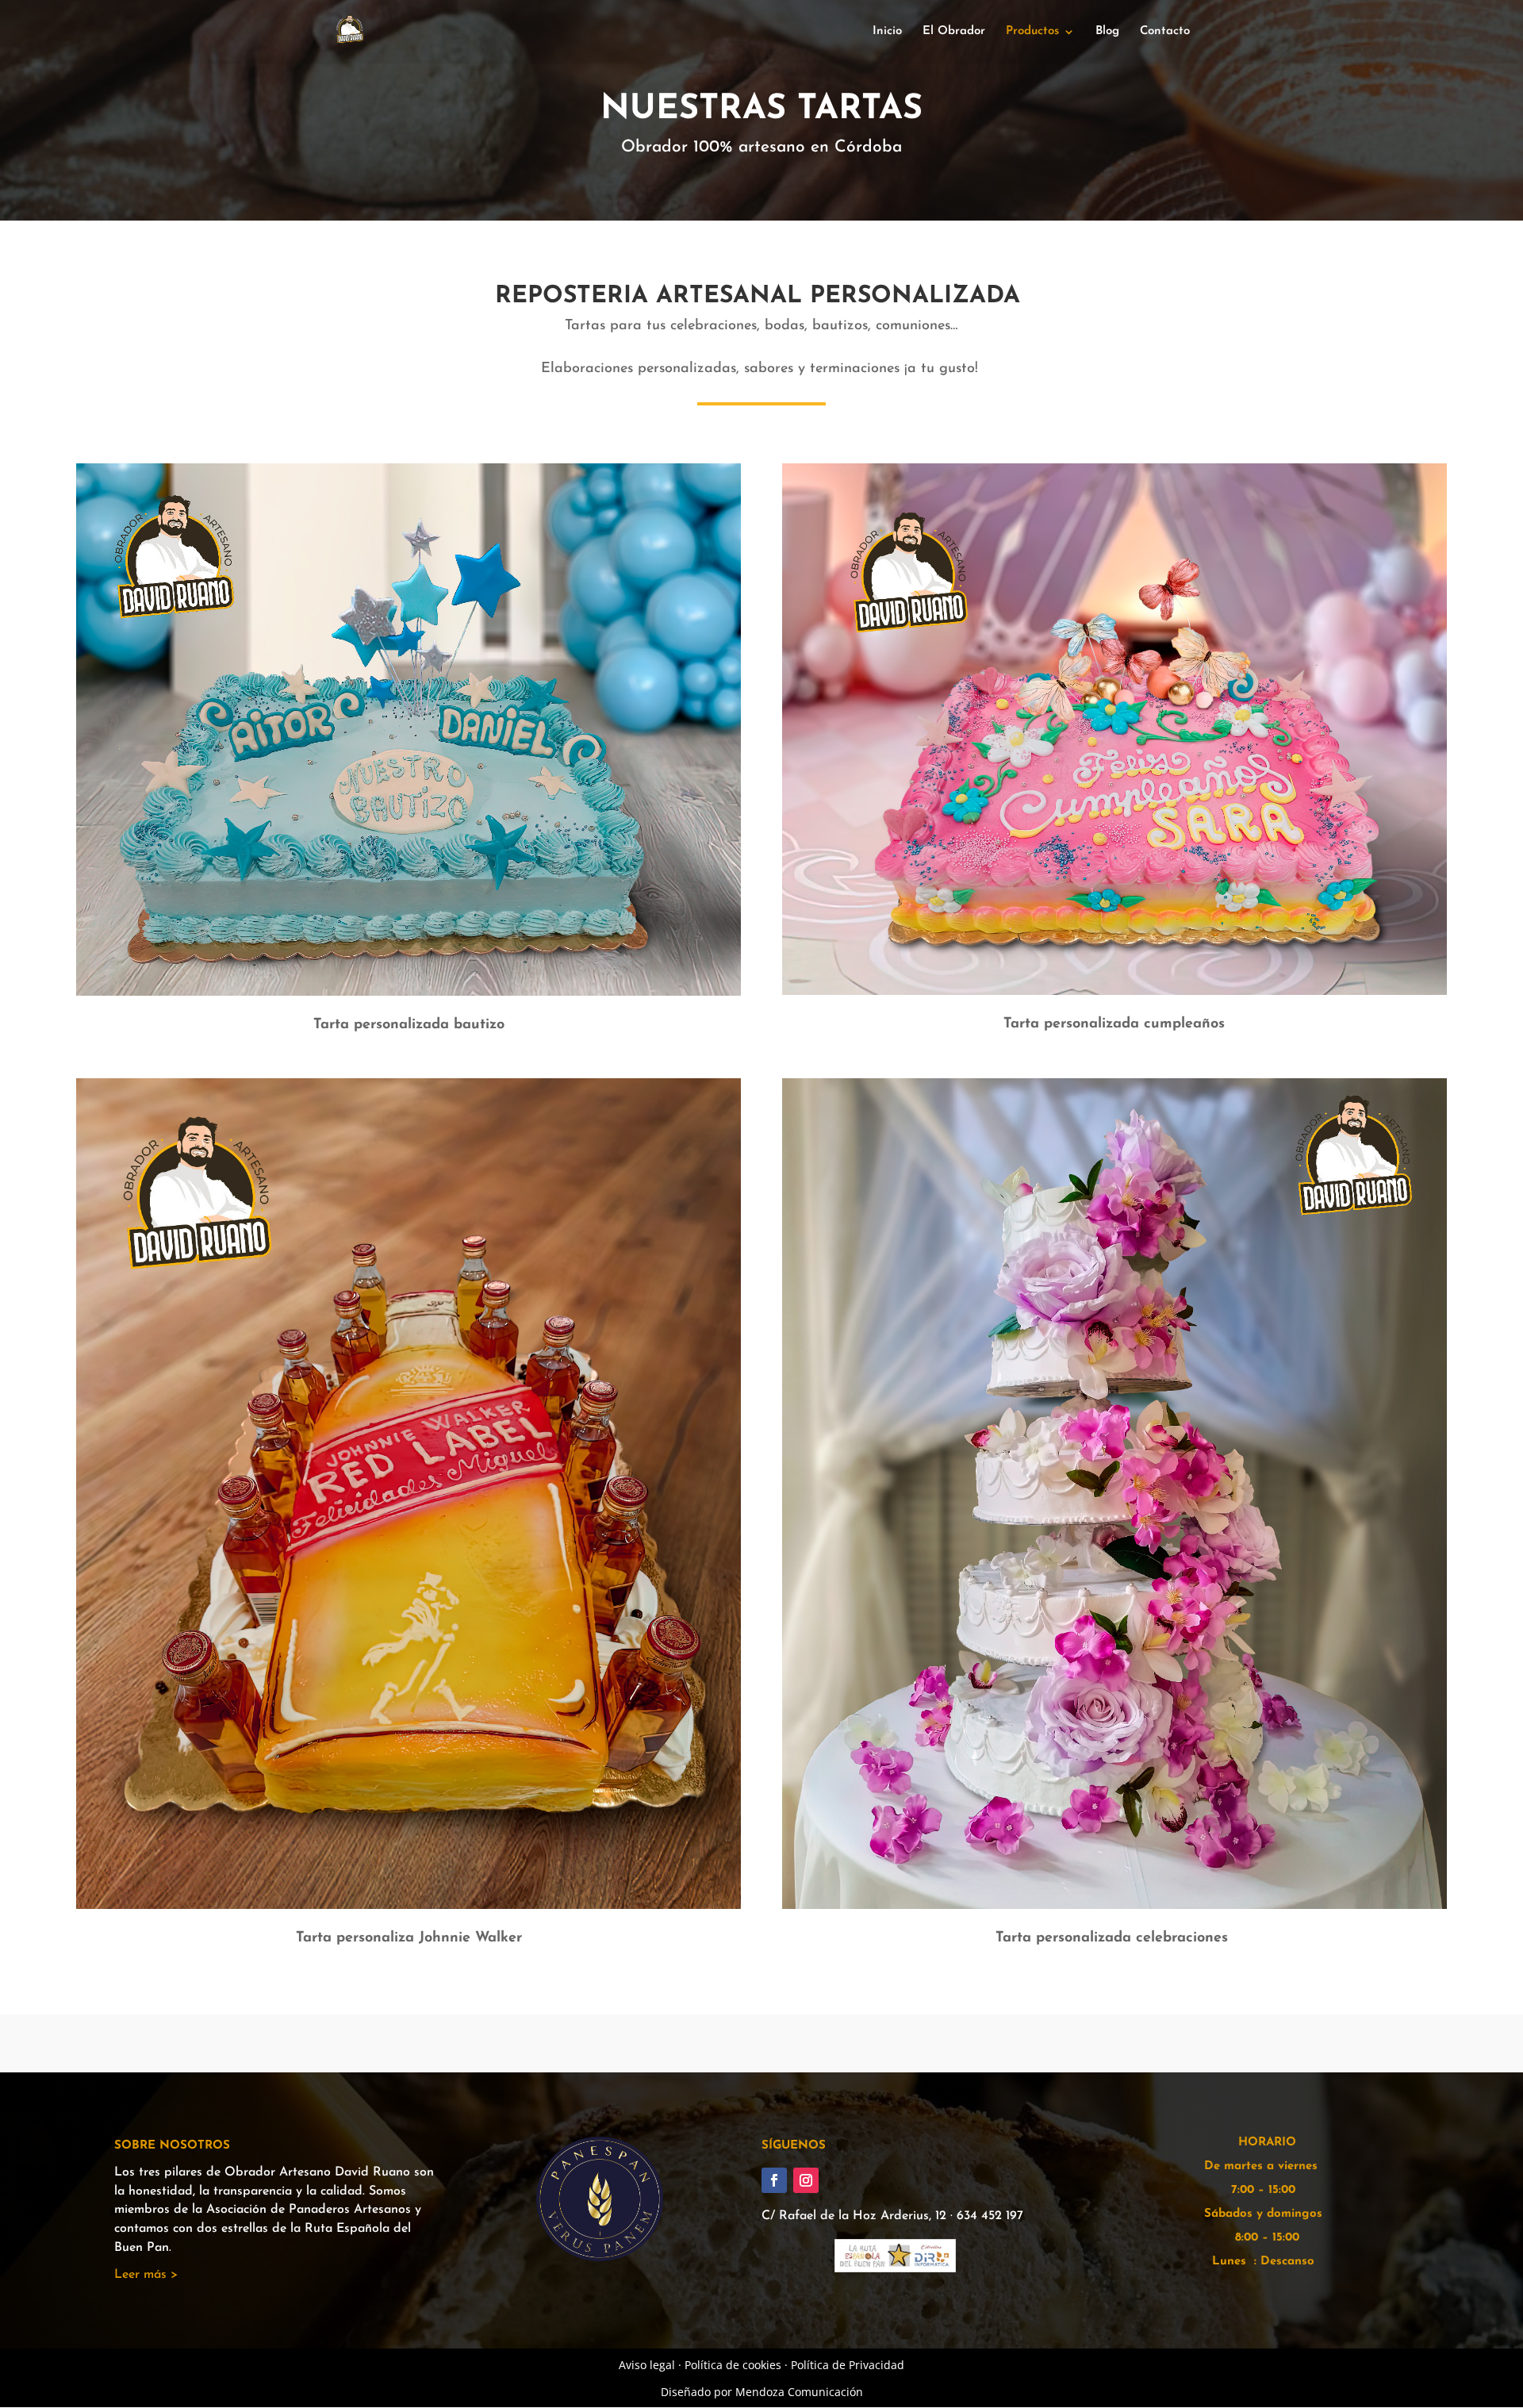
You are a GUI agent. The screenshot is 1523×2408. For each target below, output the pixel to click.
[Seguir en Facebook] (774, 2180)
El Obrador (954, 32)
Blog (1107, 32)
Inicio (887, 32)
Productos (1032, 32)
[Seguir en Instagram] (806, 2180)
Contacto (1165, 32)
